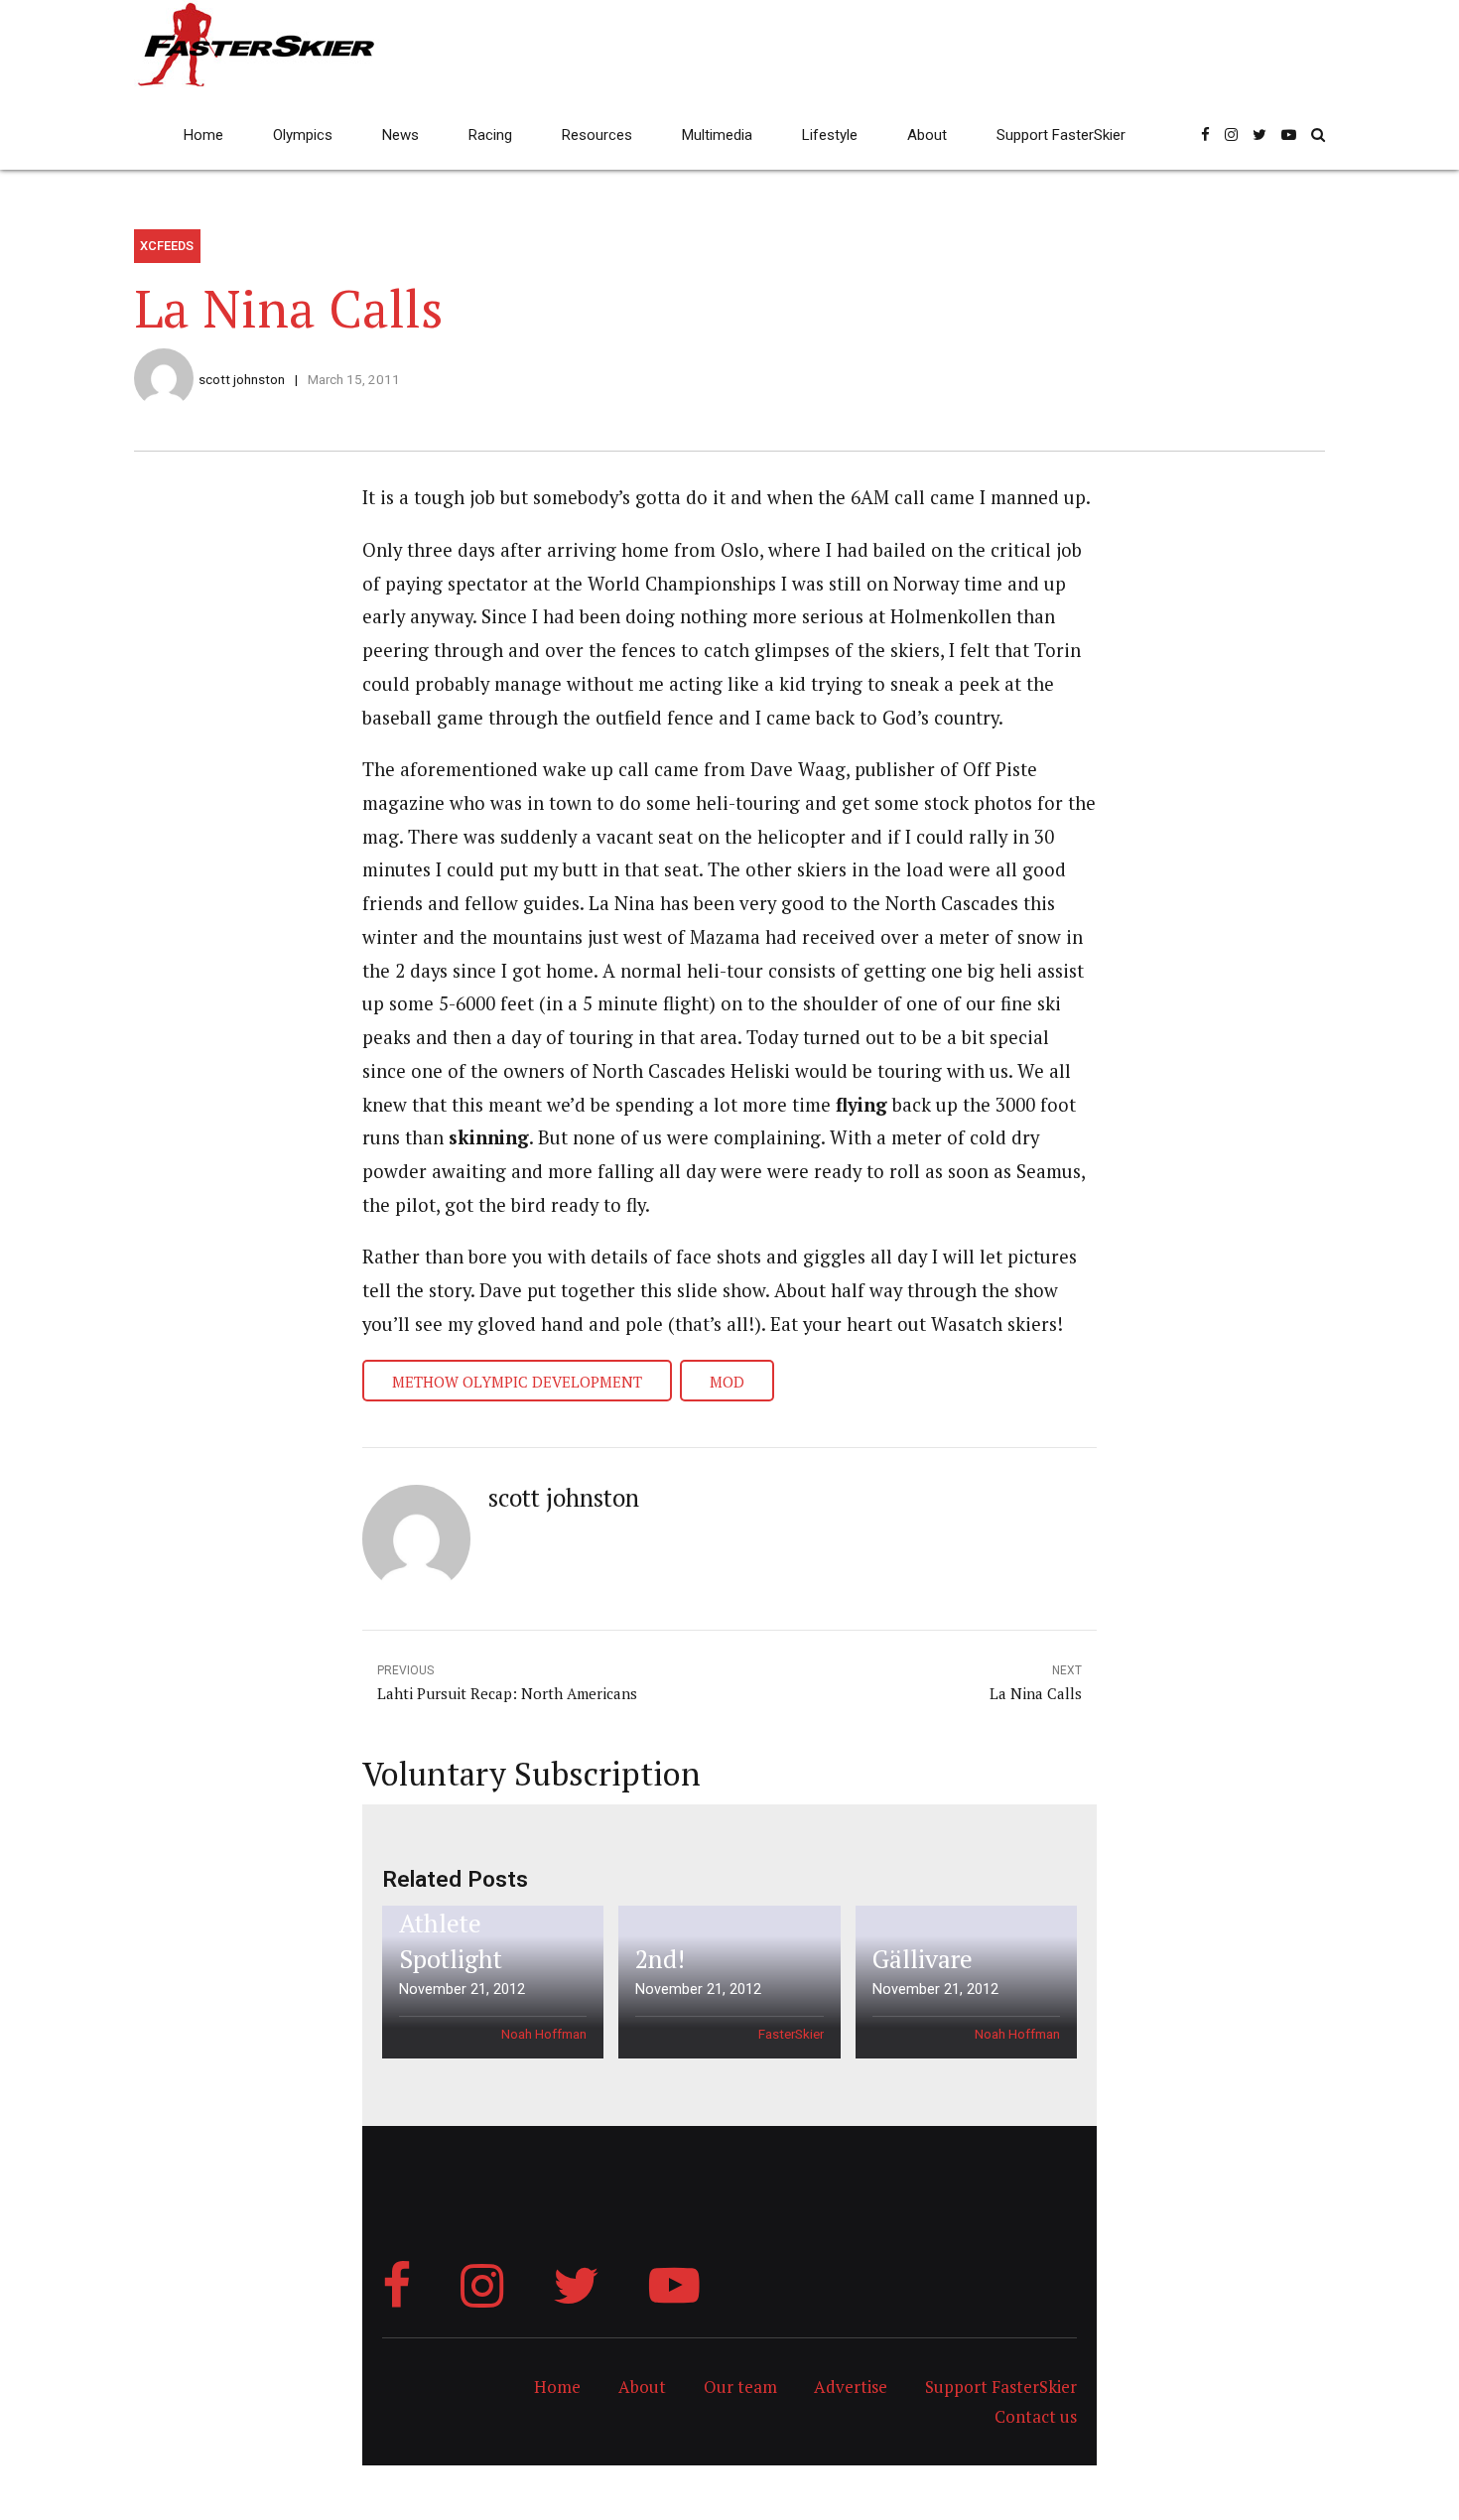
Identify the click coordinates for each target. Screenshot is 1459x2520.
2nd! (660, 1959)
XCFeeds (167, 246)
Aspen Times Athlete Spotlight (471, 1923)
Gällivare (923, 1959)
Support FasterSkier (1061, 135)
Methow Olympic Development (517, 1382)
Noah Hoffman (544, 2034)
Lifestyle (830, 135)
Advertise (851, 2387)
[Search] (1318, 134)
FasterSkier (791, 2034)
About (927, 135)
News (400, 135)
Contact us (1036, 2416)
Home (203, 135)
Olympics (303, 135)
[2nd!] (726, 1982)
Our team (740, 2387)
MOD (727, 1382)
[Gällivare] (962, 1982)
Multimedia (717, 135)
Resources (597, 135)
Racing (490, 135)
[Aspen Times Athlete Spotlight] (490, 1982)
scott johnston (242, 379)
